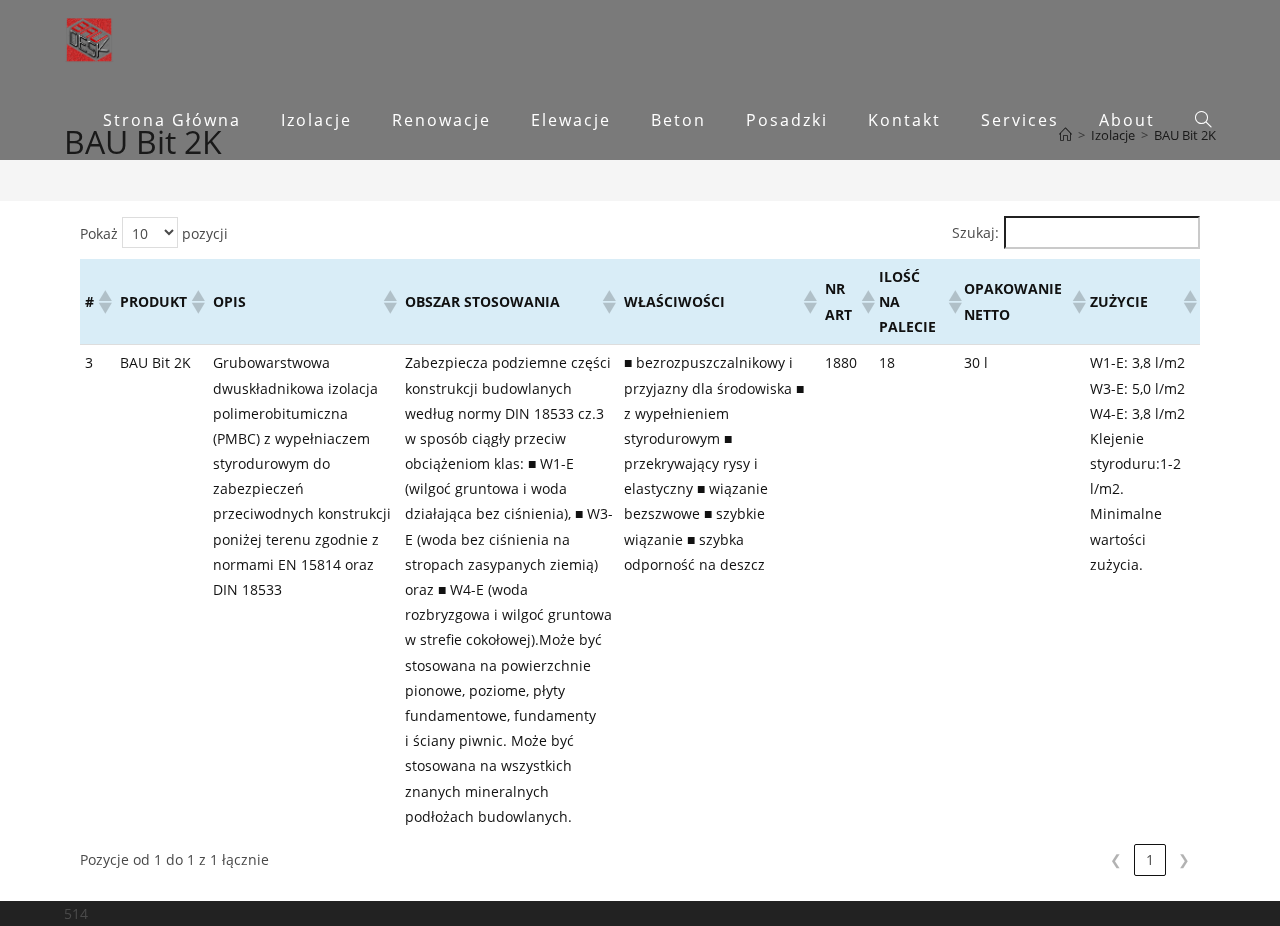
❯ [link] (1184, 859)
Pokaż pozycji (154, 233)
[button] (104, 302)
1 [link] (1150, 859)
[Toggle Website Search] (1203, 120)
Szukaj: (975, 232)
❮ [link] (1116, 859)
